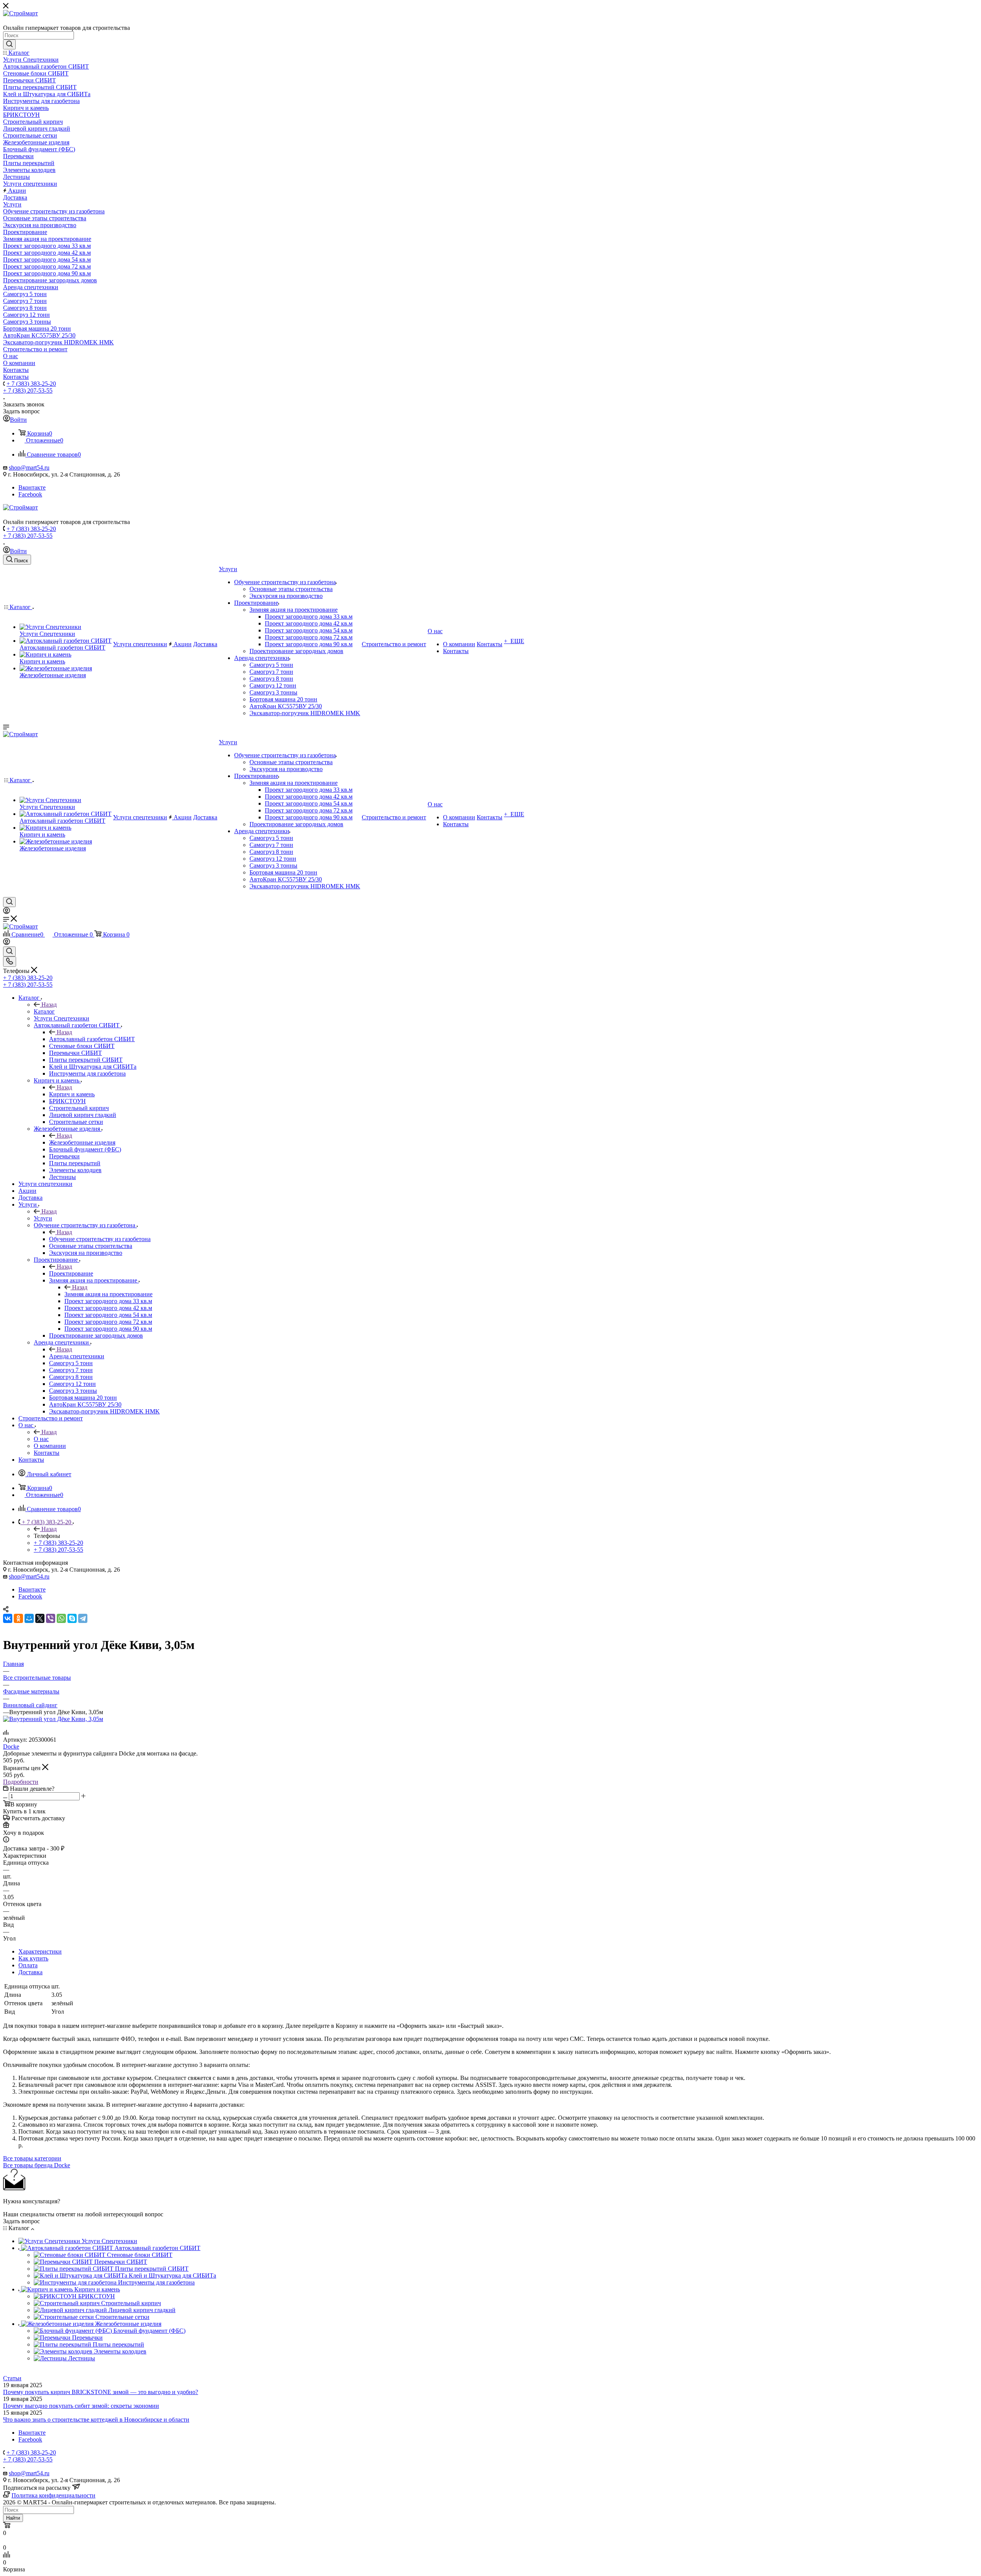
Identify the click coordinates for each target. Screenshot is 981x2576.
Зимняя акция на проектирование (108, 1294)
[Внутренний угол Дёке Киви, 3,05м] (53, 1719)
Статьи (12, 2378)
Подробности (21, 1782)
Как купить (33, 1958)
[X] (40, 1618)
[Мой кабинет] (7, 912)
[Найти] (9, 44)
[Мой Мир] (29, 1618)
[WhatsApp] (61, 1618)
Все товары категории (32, 2158)
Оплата (28, 1965)
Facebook (30, 494)
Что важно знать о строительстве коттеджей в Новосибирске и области (96, 2420)
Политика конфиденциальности (53, 2495)
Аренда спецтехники (77, 1356)
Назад (49, 1005)
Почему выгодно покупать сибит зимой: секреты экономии (81, 2406)
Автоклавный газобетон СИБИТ (92, 1039)
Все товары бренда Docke (37, 2165)
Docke (11, 1747)
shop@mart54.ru (29, 468)
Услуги (43, 1218)
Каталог (44, 1011)
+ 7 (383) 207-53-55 (28, 391)
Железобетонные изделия (82, 1142)
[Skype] (72, 1618)
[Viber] (51, 1618)
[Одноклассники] (18, 1618)
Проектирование (71, 1273)
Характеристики (40, 1951)
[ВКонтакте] (8, 1618)
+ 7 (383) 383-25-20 (31, 384)
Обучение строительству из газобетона (100, 1239)
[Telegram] (83, 1618)
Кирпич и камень (72, 1094)
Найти (13, 2518)
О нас (41, 1439)
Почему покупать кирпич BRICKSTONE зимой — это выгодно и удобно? (101, 2392)
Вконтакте (32, 487)
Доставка (30, 1972)
